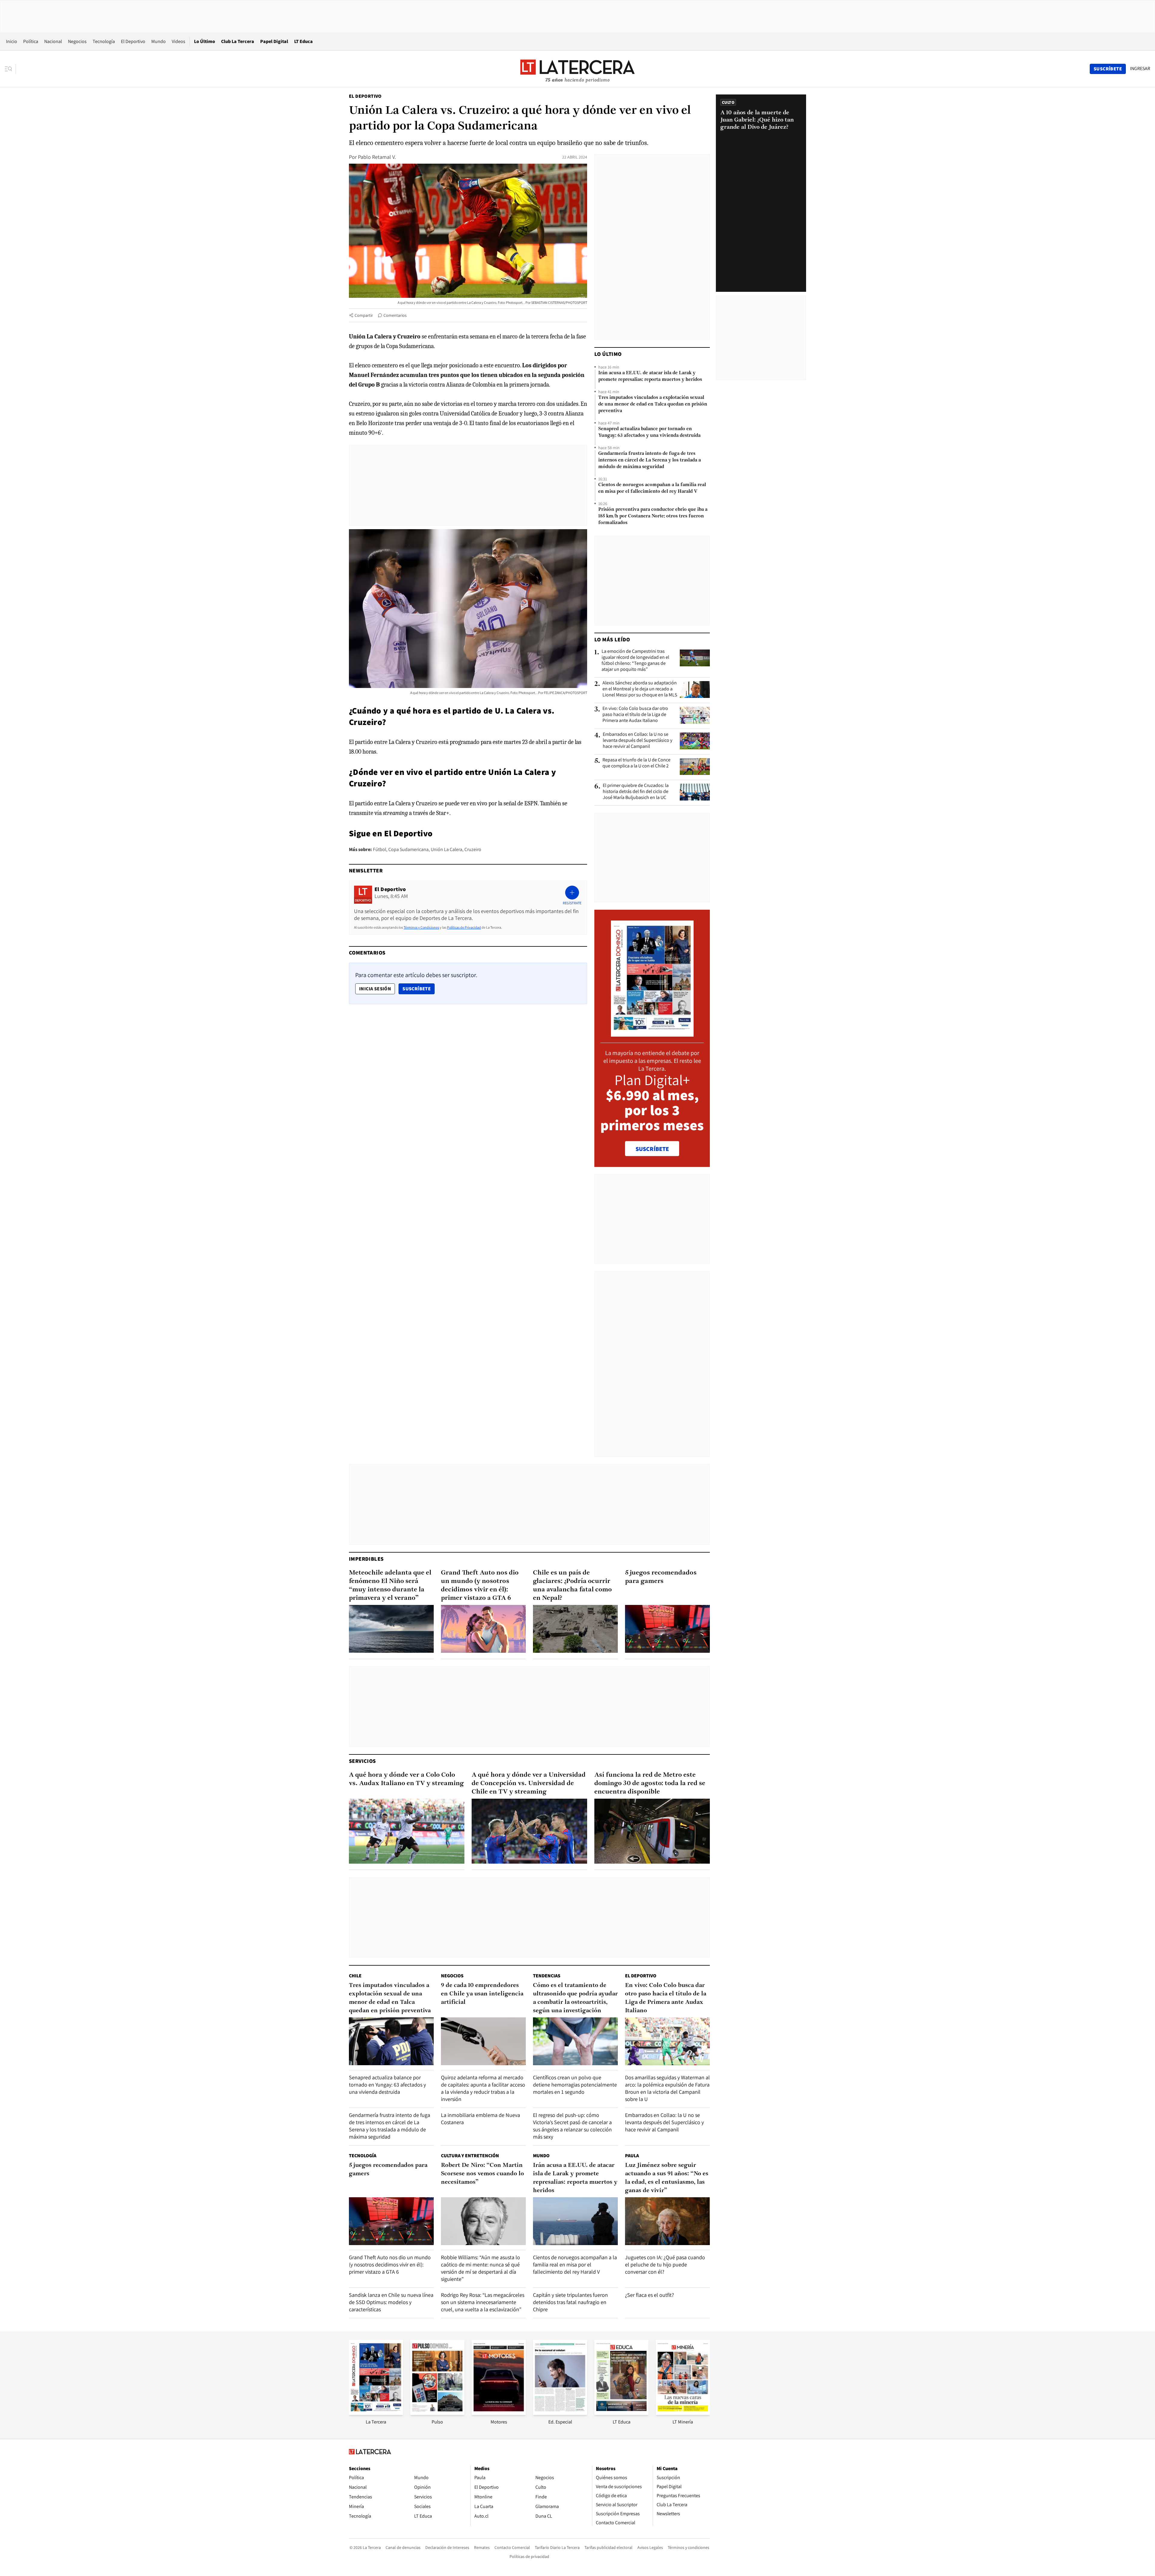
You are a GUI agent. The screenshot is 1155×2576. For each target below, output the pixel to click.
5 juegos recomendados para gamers (661, 1577)
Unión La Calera (447, 849)
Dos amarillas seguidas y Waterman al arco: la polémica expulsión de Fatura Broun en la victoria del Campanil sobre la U (667, 2088)
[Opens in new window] (499, 2413)
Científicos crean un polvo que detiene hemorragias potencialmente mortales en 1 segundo (575, 2085)
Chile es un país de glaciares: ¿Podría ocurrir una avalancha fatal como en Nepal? (572, 1586)
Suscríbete (418, 989)
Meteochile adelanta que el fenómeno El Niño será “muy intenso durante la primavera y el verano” (390, 1586)
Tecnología (104, 41)
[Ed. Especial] (560, 2413)
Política (31, 41)
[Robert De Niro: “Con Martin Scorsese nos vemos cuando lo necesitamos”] (483, 2221)
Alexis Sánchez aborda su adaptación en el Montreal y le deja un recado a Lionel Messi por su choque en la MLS (640, 689)
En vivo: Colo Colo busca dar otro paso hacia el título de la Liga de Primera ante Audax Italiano (635, 714)
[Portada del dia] (652, 1033)
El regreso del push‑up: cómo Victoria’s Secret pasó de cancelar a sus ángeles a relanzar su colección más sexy (572, 2126)
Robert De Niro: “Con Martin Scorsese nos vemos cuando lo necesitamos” (482, 2174)
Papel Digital (274, 41)
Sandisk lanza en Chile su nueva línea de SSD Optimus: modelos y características (391, 2302)
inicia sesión (375, 989)
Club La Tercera (238, 41)
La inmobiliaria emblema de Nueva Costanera (480, 2119)
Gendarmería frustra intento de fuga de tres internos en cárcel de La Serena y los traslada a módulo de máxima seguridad (650, 460)
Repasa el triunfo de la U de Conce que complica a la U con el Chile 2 (636, 763)
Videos (179, 41)
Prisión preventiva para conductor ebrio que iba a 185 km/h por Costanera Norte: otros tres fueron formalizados (653, 516)
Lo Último (205, 41)
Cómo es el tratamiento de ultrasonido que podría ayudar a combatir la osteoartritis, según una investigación (575, 1998)
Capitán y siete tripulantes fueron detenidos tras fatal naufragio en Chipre (570, 2302)
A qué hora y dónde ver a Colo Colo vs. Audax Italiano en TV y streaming (406, 1779)
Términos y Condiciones (421, 927)
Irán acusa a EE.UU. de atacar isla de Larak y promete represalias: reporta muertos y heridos (650, 376)
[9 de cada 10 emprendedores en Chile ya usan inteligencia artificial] (483, 2041)
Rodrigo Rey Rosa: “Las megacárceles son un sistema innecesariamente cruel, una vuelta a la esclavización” (483, 2302)
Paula (632, 2156)
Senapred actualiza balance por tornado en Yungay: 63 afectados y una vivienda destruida (649, 432)
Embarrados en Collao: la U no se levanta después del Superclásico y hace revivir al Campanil (638, 740)
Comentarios (395, 315)
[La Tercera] (376, 2413)
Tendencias (547, 1976)
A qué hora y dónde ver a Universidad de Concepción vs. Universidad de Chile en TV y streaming (529, 1783)
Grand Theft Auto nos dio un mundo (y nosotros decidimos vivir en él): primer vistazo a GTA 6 (480, 1586)
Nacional (53, 41)
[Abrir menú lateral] (10, 69)
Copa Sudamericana (408, 849)
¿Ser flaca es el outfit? (650, 2295)
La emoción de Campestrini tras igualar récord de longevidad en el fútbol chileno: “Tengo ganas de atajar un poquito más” (635, 660)
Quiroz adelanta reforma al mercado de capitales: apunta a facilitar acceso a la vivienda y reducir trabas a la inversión (483, 2088)
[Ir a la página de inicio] (577, 69)
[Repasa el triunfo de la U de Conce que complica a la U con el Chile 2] (695, 767)
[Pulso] (437, 2413)
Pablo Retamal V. (377, 157)
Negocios (77, 41)
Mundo (159, 41)
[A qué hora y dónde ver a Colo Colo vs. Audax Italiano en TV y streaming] (407, 1831)
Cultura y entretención (470, 2156)
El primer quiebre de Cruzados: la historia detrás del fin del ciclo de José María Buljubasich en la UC (636, 791)
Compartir (364, 315)
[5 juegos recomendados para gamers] (667, 1629)
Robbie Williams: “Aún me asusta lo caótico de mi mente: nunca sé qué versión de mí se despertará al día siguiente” (480, 2268)
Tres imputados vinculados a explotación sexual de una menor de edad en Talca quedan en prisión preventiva (653, 404)
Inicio (12, 41)
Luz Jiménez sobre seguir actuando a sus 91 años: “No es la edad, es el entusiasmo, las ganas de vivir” (667, 2178)
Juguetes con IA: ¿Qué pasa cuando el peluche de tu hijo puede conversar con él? (665, 2264)
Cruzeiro (473, 849)
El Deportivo (133, 41)
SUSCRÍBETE (652, 1149)
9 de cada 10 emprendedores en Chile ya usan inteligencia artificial (482, 1994)
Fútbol (380, 849)
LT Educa (303, 41)
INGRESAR (1140, 69)
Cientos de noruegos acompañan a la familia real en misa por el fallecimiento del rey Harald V (652, 488)
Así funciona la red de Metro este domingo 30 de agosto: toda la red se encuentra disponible (650, 1783)
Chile (355, 1976)
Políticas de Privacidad (464, 927)
